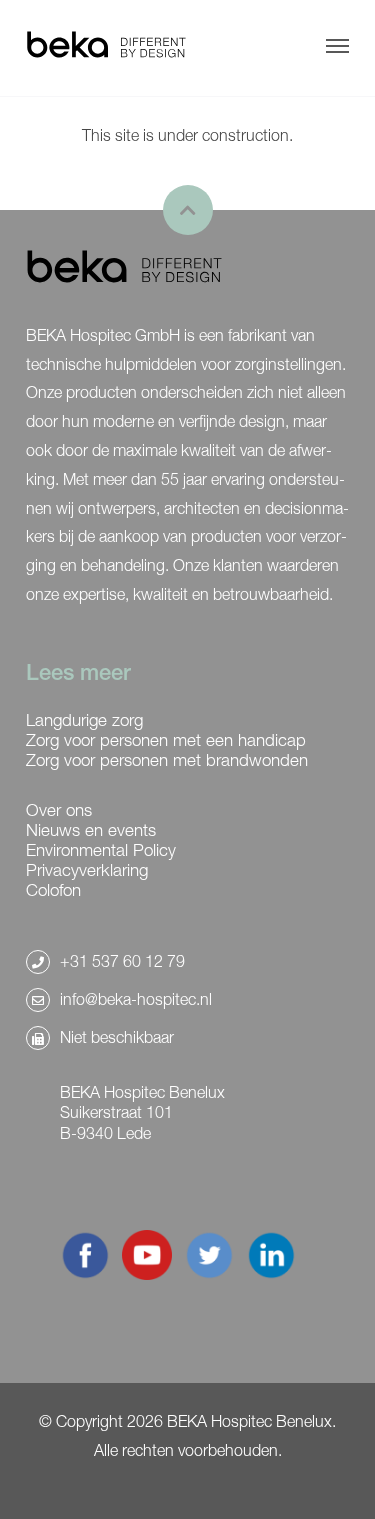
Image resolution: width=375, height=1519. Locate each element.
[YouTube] (147, 1274)
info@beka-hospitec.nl (136, 999)
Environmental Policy (101, 850)
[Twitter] (209, 1274)
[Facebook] (85, 1274)
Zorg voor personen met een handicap (166, 740)
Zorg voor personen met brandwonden (167, 760)
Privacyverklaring (87, 870)
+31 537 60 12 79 (122, 961)
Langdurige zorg (84, 720)
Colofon (53, 890)
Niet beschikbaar (117, 1037)
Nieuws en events (91, 830)
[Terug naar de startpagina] (106, 46)
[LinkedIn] (271, 1274)
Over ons (59, 810)
